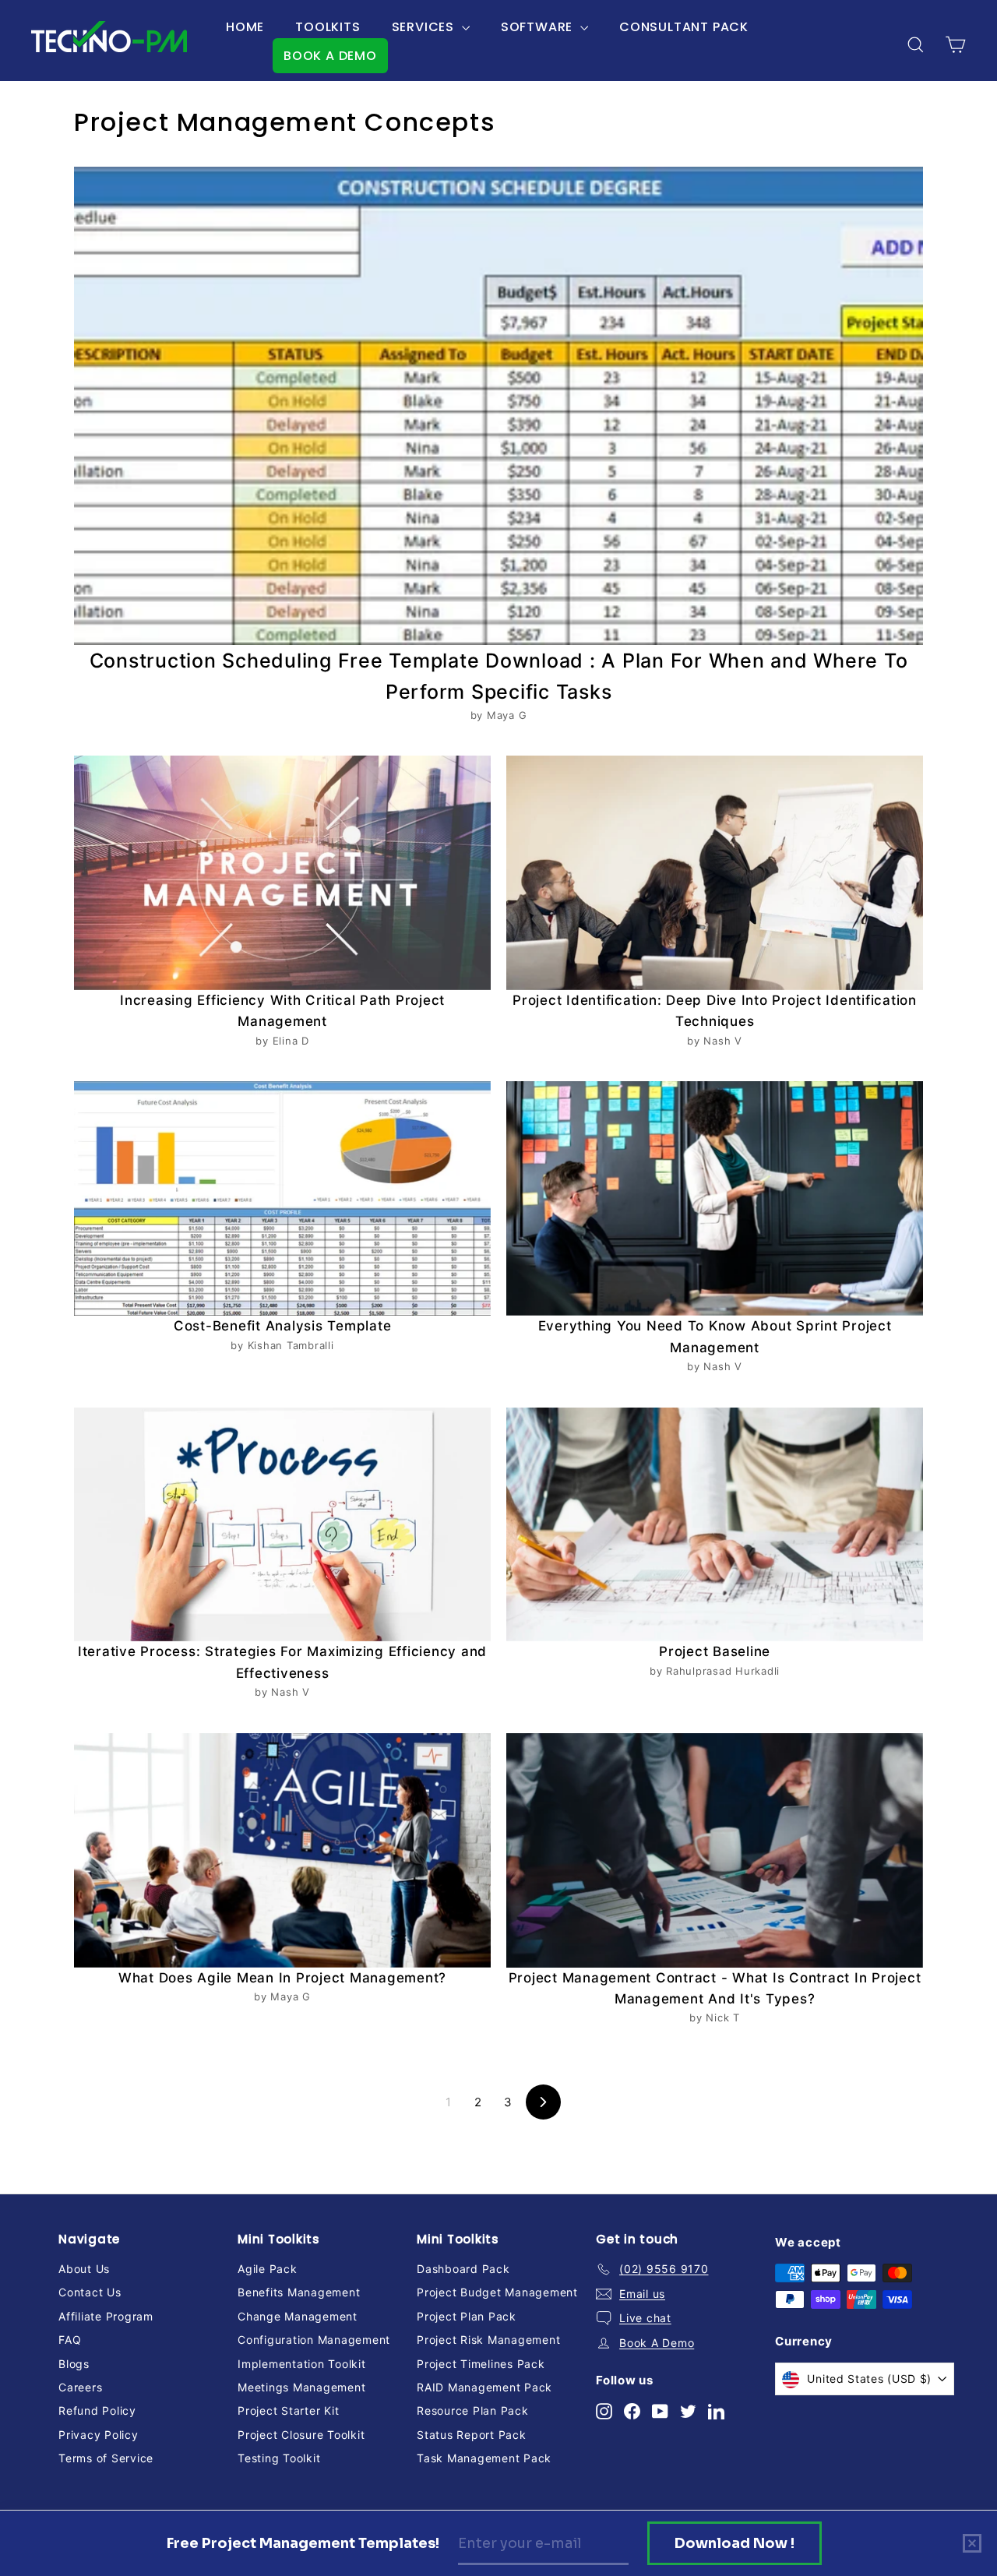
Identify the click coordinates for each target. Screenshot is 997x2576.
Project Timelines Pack (481, 2364)
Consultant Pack (684, 27)
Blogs (74, 2364)
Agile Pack (268, 2269)
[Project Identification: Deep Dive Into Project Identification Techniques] (715, 873)
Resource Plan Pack (473, 2410)
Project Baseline (715, 1651)
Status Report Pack (472, 2435)
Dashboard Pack (463, 2269)
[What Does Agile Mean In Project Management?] (282, 1850)
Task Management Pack (484, 2458)
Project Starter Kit (288, 2410)
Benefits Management (299, 2292)
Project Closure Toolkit (301, 2435)
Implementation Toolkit (302, 2364)
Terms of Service (106, 2458)
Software (539, 27)
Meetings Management (301, 2387)
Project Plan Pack (467, 2316)
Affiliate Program (106, 2316)
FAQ (70, 2340)
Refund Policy (97, 2410)
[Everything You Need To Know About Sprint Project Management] (715, 1198)
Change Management (298, 2316)
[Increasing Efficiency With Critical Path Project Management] (282, 873)
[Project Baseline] (715, 1525)
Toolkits (328, 27)
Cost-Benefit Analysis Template (283, 1326)
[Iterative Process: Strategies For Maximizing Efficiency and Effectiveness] (282, 1525)
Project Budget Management (497, 2292)
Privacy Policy (99, 2435)
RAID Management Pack (484, 2387)
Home (245, 27)
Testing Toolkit (279, 2458)
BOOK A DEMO (330, 56)
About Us (84, 2269)
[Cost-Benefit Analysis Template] (282, 1198)
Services (425, 27)
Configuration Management (314, 2340)
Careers (80, 2387)
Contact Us (90, 2292)
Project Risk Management (488, 2340)
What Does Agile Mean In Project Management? (282, 1978)
